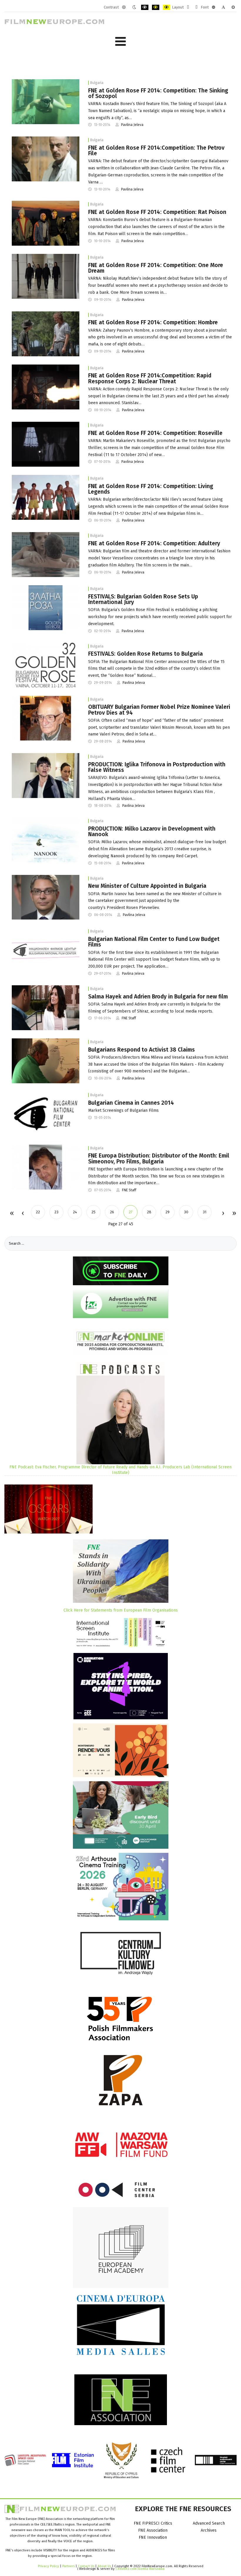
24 (75, 1212)
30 (186, 1212)
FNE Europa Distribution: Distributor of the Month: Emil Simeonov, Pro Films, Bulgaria (159, 1158)
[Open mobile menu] (120, 42)
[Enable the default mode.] (124, 7)
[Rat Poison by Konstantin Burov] (46, 223)
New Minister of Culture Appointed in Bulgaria (147, 886)
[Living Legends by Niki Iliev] (46, 497)
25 (93, 1212)
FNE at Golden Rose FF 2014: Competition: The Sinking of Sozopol (158, 93)
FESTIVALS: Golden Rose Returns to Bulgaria (145, 654)
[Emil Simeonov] (46, 1167)
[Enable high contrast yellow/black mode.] (166, 7)
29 (168, 1212)
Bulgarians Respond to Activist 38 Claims (142, 1050)
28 (149, 1212)
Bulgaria (97, 83)
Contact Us (87, 2566)
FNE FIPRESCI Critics (153, 2523)
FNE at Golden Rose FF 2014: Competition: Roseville (155, 433)
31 (205, 1212)
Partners (68, 2566)
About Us (104, 2566)
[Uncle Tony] (46, 1061)
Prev (23, 1214)
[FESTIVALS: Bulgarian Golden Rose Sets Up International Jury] (46, 607)
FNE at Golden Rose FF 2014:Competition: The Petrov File (156, 151)
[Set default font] (223, 7)
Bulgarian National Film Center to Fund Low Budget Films (154, 942)
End (234, 1214)
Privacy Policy (48, 2566)
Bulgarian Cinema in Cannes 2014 (131, 1103)
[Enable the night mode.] (134, 7)
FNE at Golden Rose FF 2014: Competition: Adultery (154, 543)
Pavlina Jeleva (132, 125)
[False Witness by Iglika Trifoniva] (46, 775)
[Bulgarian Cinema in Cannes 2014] (46, 1114)
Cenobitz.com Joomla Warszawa (140, 2569)
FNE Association (153, 2530)
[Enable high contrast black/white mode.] (145, 7)
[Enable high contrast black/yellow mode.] (156, 7)
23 (56, 1212)
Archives (209, 2530)
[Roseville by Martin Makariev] (46, 444)
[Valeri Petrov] (46, 718)
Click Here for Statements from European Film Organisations (121, 1610)
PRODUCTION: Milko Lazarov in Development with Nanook (152, 831)
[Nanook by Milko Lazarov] (46, 840)
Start (12, 1214)
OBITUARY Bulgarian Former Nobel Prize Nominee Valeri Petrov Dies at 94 (159, 710)
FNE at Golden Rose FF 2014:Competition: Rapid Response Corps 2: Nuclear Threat (150, 378)
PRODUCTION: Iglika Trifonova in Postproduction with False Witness (157, 767)
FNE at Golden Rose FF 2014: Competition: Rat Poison (157, 212)
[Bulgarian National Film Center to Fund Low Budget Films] (46, 950)
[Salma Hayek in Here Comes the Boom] (46, 1007)
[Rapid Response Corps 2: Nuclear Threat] (46, 387)
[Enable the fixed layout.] (188, 7)
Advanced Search (209, 2523)
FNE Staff (129, 1018)
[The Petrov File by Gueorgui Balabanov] (46, 159)
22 (38, 1212)
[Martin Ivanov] (46, 897)
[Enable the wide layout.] (196, 7)
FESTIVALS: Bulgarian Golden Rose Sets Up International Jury (143, 599)
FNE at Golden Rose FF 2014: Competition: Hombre (153, 322)
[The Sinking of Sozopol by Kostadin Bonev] (46, 101)
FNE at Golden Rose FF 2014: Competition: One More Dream (156, 268)
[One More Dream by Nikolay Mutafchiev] (46, 276)
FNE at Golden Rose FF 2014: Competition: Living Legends (151, 489)
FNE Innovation (153, 2537)
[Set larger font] (233, 7)
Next (223, 1214)
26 (112, 1212)
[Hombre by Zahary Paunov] (46, 334)
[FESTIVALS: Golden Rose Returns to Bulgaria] (46, 665)
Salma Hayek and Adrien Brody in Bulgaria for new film (158, 997)
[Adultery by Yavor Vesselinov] (46, 554)
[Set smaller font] (214, 7)
